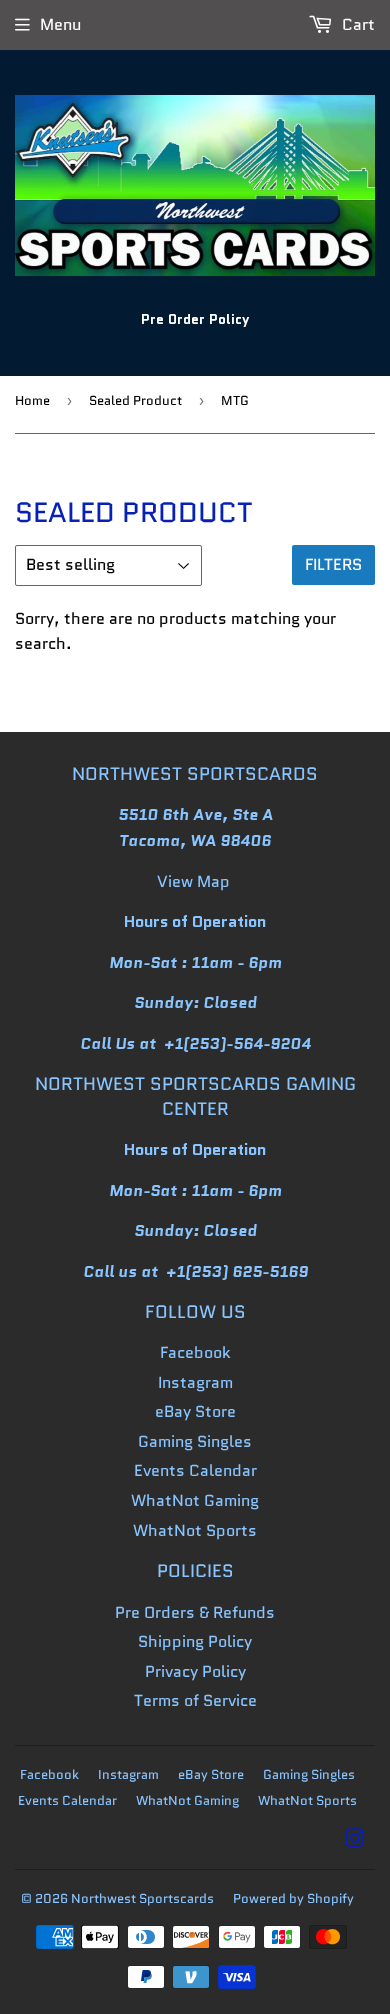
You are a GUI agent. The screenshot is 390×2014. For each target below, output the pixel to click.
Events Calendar (195, 1470)
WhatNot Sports (195, 1530)
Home (32, 400)
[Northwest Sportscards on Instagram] (355, 1840)
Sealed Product (135, 400)
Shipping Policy (195, 1641)
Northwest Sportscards (142, 1898)
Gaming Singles (195, 1441)
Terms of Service (195, 1700)
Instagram (195, 1382)
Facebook (195, 1352)
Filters (333, 564)
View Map (193, 881)
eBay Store (195, 1411)
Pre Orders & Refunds (195, 1612)
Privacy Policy (195, 1671)
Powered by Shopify (293, 1898)
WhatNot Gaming (195, 1500)
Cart (356, 24)
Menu (60, 24)
